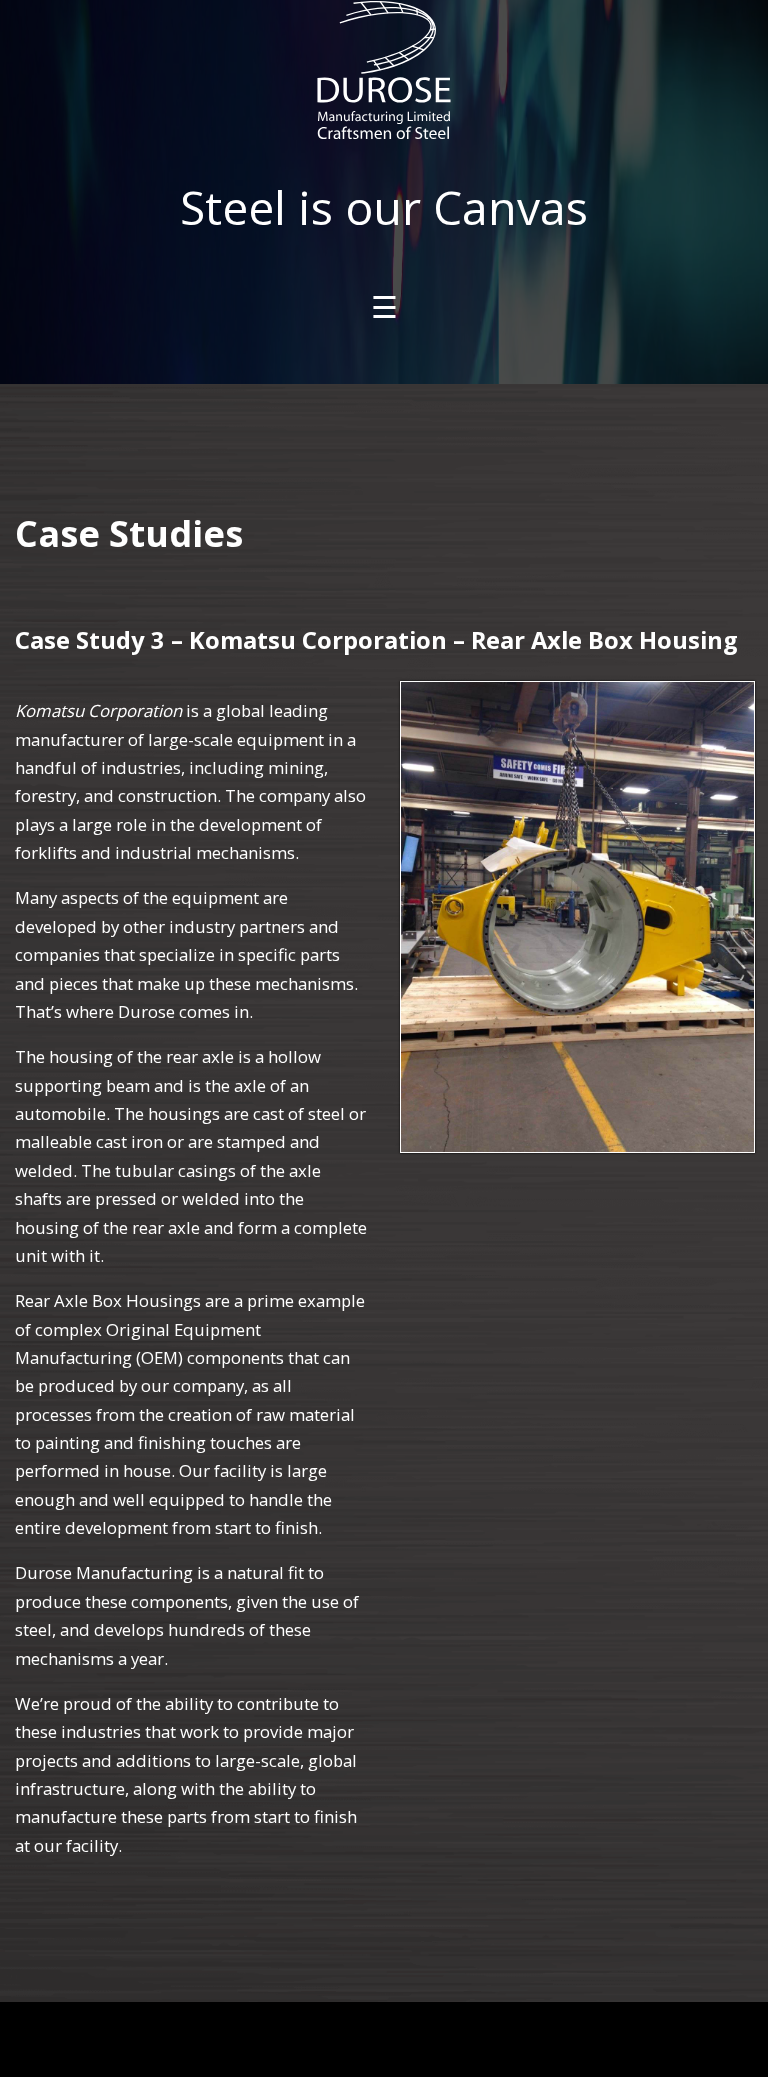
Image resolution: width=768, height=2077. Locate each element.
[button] (577, 917)
